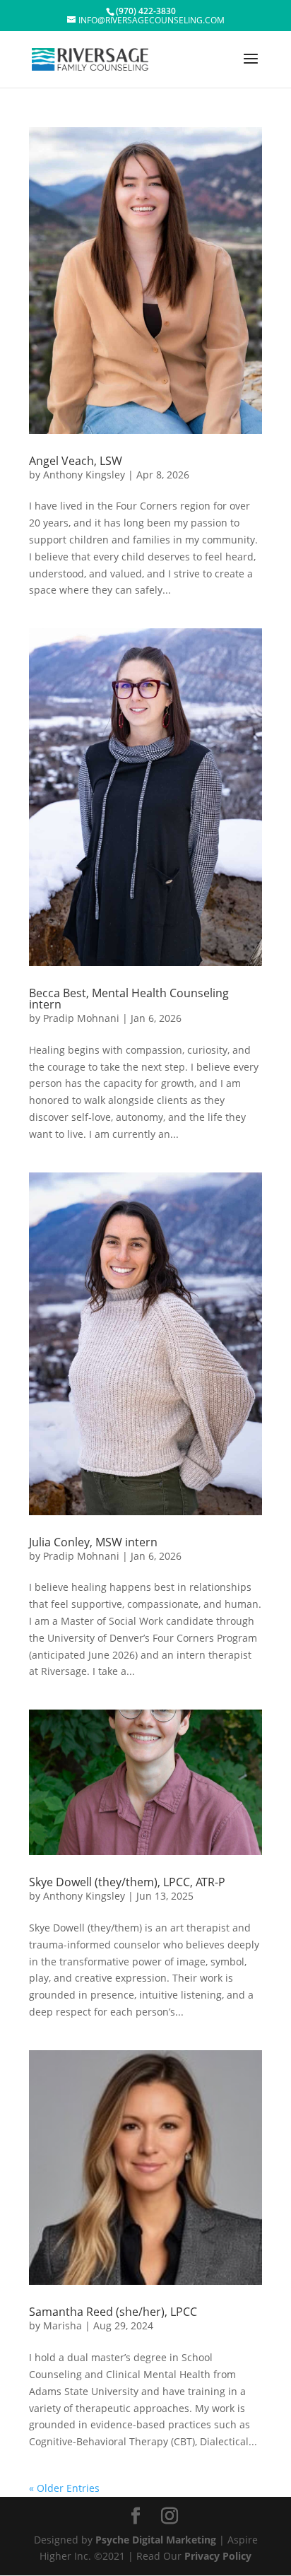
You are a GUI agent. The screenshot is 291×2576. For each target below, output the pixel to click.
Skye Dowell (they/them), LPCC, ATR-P (127, 1882)
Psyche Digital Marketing (156, 2540)
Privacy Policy (218, 2556)
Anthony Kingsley (84, 475)
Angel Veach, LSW (76, 461)
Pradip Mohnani (81, 1018)
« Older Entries (64, 2488)
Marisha (63, 2325)
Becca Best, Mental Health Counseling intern (129, 999)
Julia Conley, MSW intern (93, 1542)
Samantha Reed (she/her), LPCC (113, 2312)
